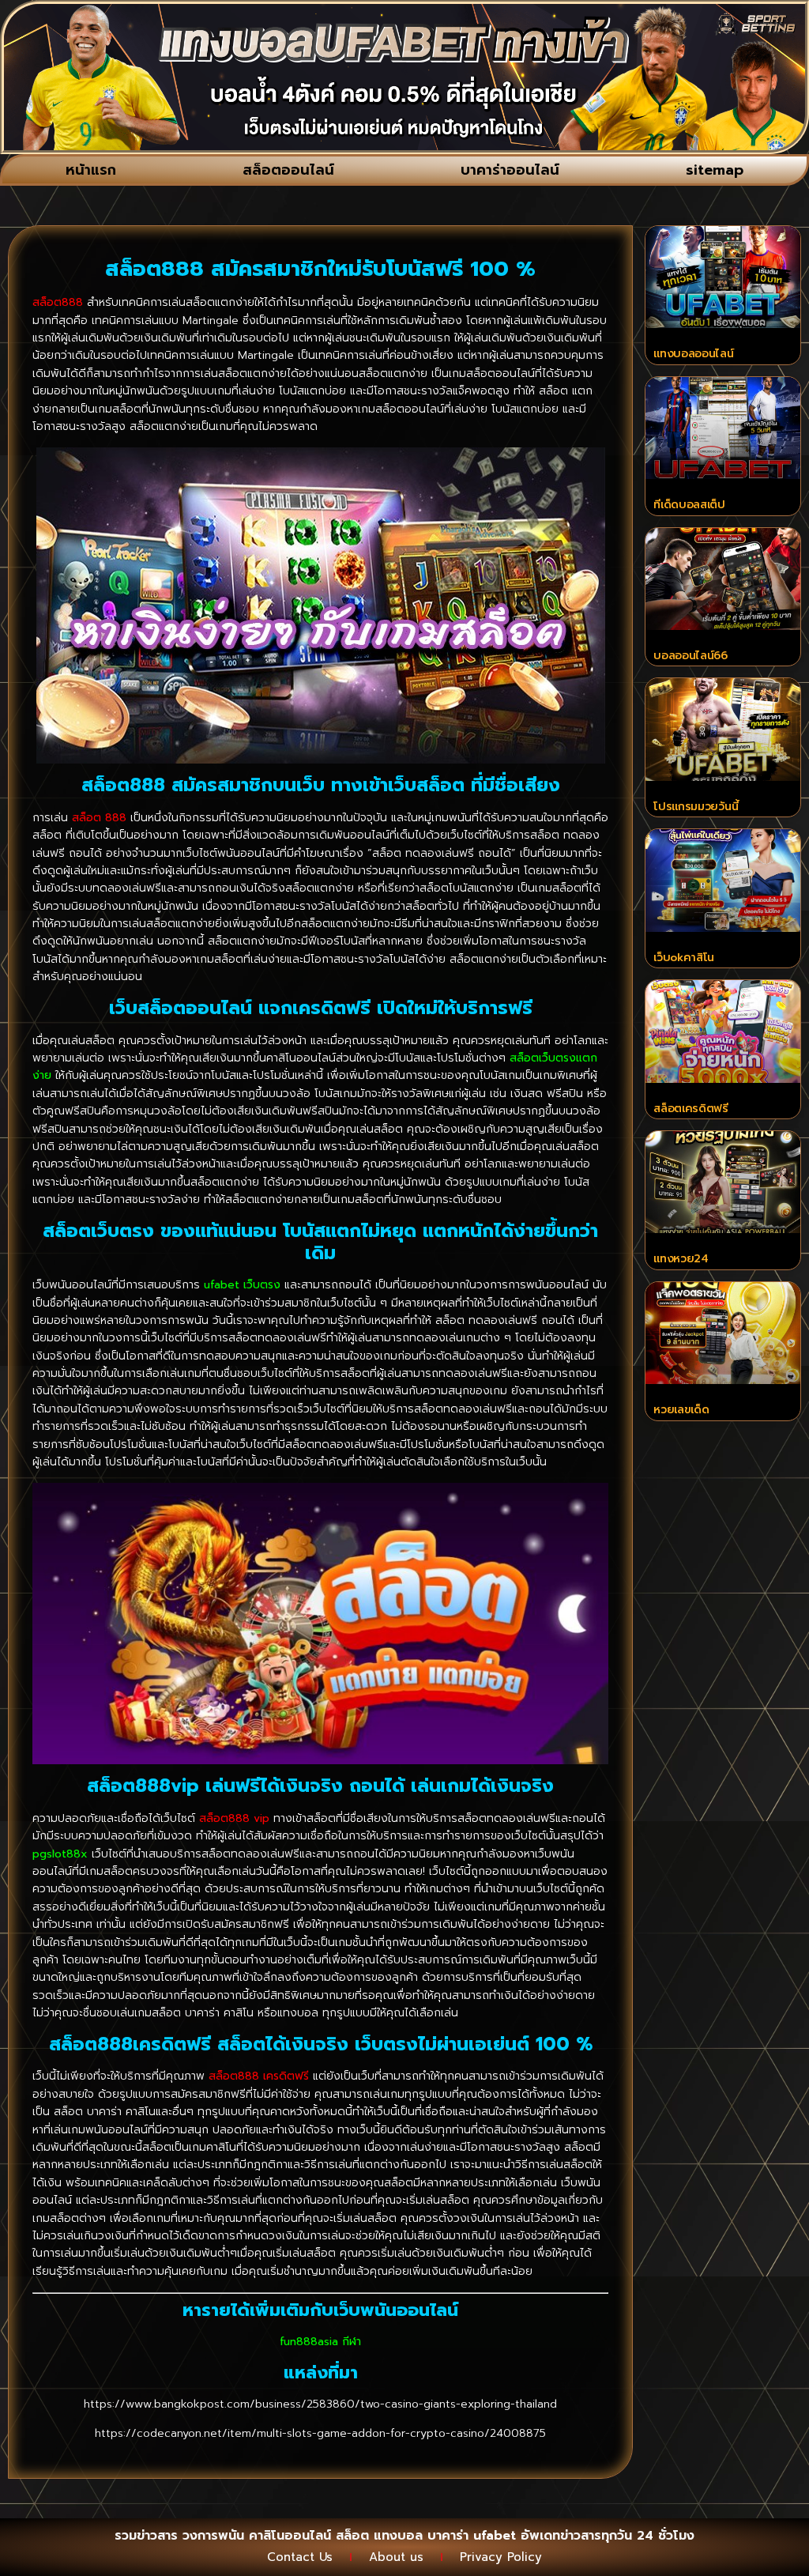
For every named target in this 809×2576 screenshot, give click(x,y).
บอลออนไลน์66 (690, 656)
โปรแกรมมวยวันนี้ (696, 807)
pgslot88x (60, 1854)
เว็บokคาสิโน (684, 958)
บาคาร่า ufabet (472, 2536)
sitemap (715, 170)
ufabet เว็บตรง (242, 1285)
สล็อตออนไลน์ (288, 170)
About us (396, 2557)
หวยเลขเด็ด (681, 1410)
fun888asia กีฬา (320, 2342)
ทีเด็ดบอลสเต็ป (689, 505)
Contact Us (300, 2557)
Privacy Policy (501, 2557)
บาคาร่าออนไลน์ (510, 170)
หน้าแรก (91, 170)
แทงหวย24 (681, 1259)
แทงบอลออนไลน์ (693, 354)
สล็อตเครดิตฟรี (691, 1109)
